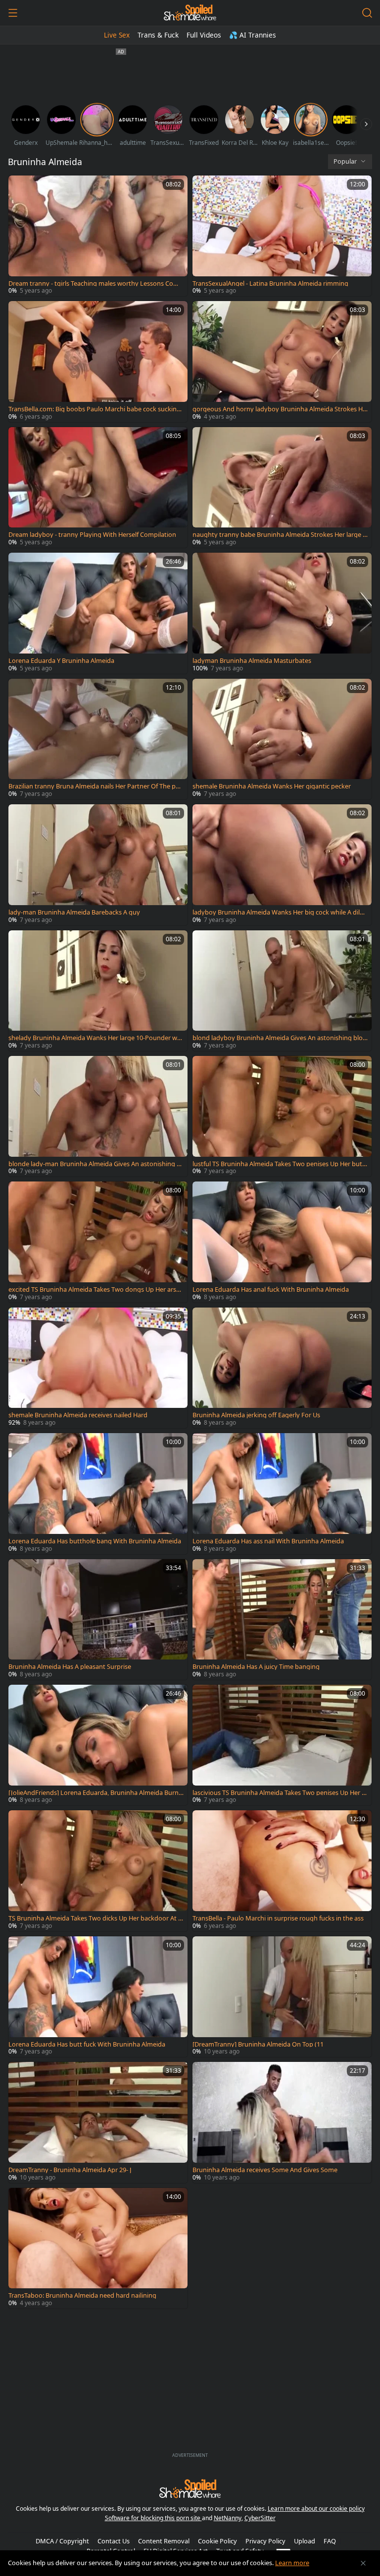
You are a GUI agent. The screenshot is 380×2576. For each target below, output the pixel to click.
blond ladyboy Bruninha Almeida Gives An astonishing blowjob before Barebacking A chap (280, 1038)
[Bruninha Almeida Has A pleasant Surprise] (98, 1619)
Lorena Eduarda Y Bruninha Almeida (61, 661)
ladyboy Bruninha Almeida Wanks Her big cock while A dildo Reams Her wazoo (280, 912)
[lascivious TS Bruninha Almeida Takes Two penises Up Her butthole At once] (282, 1745)
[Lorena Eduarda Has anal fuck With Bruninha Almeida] (282, 1242)
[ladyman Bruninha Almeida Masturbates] (282, 613)
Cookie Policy (217, 2541)
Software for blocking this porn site (153, 2518)
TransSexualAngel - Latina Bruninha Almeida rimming (270, 284)
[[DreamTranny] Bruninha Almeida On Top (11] (282, 1997)
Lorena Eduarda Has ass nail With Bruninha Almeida (268, 1541)
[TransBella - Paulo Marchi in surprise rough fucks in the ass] (282, 1871)
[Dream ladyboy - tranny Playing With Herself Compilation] (98, 487)
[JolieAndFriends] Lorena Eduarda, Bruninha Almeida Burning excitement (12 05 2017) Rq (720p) (94, 1793)
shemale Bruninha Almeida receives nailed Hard (78, 1415)
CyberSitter (260, 2518)
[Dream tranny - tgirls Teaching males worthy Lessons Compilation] (98, 236)
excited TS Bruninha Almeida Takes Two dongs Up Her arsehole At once (96, 1289)
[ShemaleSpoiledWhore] (190, 13)
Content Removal (164, 2541)
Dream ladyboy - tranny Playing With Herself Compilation (92, 535)
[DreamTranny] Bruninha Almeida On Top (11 (258, 2044)
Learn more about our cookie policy (316, 2509)
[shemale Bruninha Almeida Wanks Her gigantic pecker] (282, 739)
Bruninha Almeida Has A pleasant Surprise (70, 1667)
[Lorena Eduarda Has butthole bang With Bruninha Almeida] (98, 1493)
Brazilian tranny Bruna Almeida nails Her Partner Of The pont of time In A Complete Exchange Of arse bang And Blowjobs (96, 786)
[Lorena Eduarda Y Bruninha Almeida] (98, 613)
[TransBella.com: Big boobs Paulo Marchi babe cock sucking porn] (98, 361)
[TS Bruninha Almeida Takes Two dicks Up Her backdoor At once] (98, 1871)
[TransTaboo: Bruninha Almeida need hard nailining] (98, 2248)
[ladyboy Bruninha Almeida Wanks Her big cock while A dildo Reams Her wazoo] (282, 865)
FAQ (330, 2541)
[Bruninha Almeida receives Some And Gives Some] (282, 2122)
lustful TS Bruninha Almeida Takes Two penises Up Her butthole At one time (279, 1164)
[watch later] (20, 187)
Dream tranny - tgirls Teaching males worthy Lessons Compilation (96, 284)
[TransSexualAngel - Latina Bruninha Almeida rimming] (282, 236)
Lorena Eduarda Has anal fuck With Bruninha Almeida (271, 1289)
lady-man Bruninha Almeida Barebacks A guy (74, 912)
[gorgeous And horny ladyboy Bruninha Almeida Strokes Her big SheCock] (282, 361)
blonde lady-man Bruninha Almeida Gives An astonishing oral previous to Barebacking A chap (96, 1164)
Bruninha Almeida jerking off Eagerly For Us (256, 1415)
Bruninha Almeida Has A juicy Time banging (256, 1667)
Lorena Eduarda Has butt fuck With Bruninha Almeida (87, 2044)
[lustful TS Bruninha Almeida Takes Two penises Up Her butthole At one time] (282, 1116)
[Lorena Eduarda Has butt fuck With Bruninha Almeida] (98, 1997)
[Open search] (367, 13)
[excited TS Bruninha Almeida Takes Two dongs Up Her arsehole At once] (98, 1242)
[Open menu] (13, 13)
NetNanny (228, 2518)
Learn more (292, 2563)
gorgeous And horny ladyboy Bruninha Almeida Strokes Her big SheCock (279, 409)
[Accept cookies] (363, 2563)
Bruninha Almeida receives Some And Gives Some (265, 2170)
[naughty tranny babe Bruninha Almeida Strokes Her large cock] (282, 487)
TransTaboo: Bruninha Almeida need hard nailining (82, 2295)
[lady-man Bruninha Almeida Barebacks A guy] (98, 865)
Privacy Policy (265, 2541)
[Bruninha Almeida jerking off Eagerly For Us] (282, 1368)
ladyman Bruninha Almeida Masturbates (252, 661)
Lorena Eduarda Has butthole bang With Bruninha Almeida (95, 1541)
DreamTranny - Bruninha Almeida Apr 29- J (70, 2170)
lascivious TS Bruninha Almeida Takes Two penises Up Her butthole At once (279, 1793)
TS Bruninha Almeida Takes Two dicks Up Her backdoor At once (95, 1918)
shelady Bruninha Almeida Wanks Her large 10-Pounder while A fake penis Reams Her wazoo (95, 1038)
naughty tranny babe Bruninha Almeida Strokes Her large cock (279, 535)
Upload (305, 2541)
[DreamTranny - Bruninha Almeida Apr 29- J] (98, 2122)
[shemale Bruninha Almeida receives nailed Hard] (98, 1368)
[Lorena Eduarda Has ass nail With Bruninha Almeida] (282, 1493)
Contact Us (114, 2541)
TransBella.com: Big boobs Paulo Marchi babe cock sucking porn (95, 409)
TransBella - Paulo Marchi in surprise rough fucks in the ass (278, 1918)
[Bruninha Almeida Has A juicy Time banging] (282, 1619)
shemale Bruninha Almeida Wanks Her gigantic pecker (272, 786)
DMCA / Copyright (62, 2541)
